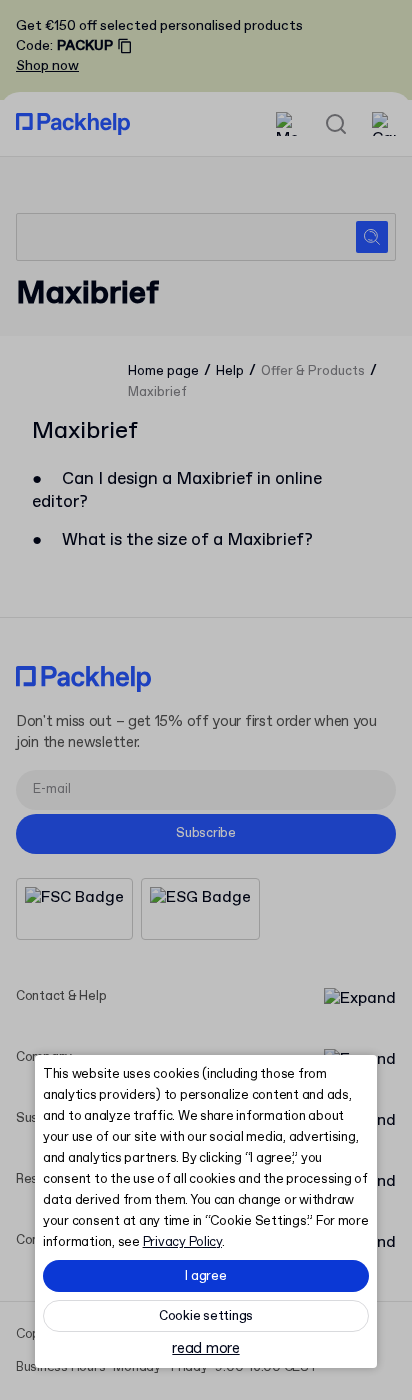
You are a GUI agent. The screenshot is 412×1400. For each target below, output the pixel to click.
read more (205, 1349)
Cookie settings (206, 1316)
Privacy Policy (182, 1242)
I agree (205, 1276)
